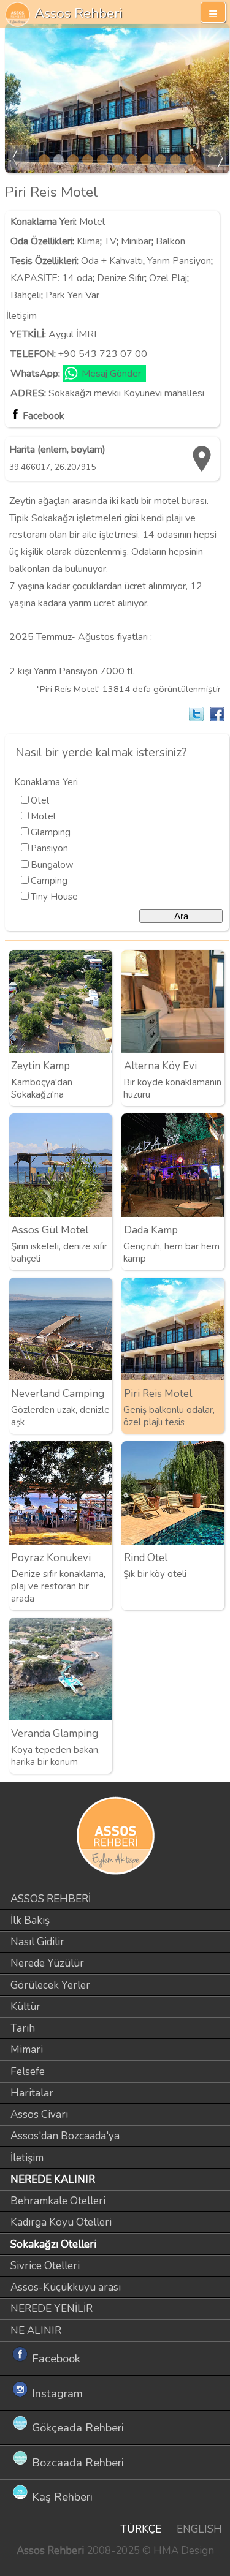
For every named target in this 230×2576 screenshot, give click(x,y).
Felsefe (28, 2072)
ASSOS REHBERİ (51, 1899)
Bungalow (52, 865)
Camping (49, 881)
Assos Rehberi (79, 13)
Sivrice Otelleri (45, 2266)
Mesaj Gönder (111, 374)
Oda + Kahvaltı (112, 261)
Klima (88, 241)
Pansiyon (49, 848)
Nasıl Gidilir (37, 1942)
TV (110, 241)
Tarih (23, 2028)
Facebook (44, 416)
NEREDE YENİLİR (52, 2309)
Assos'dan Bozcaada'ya (65, 2136)
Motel (92, 222)
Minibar (136, 241)
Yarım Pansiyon (179, 261)
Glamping (51, 832)
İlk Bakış (30, 1920)
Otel (40, 800)
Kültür (25, 2007)
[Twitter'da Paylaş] (196, 714)
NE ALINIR (36, 2331)
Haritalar (32, 2093)
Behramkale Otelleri (58, 2201)
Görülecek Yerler (50, 1985)
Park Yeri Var (72, 295)
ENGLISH (199, 2529)
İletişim (27, 2158)
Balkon (171, 241)
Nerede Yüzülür (47, 1963)
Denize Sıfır (121, 278)
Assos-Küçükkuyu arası (66, 2287)
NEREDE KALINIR (53, 2179)
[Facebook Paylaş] (217, 714)
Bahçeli (26, 295)
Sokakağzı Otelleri (53, 2244)
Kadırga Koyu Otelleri (61, 2222)
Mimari (27, 2050)
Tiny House (54, 897)
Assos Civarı (39, 2115)
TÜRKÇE (141, 2529)
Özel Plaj (168, 278)
